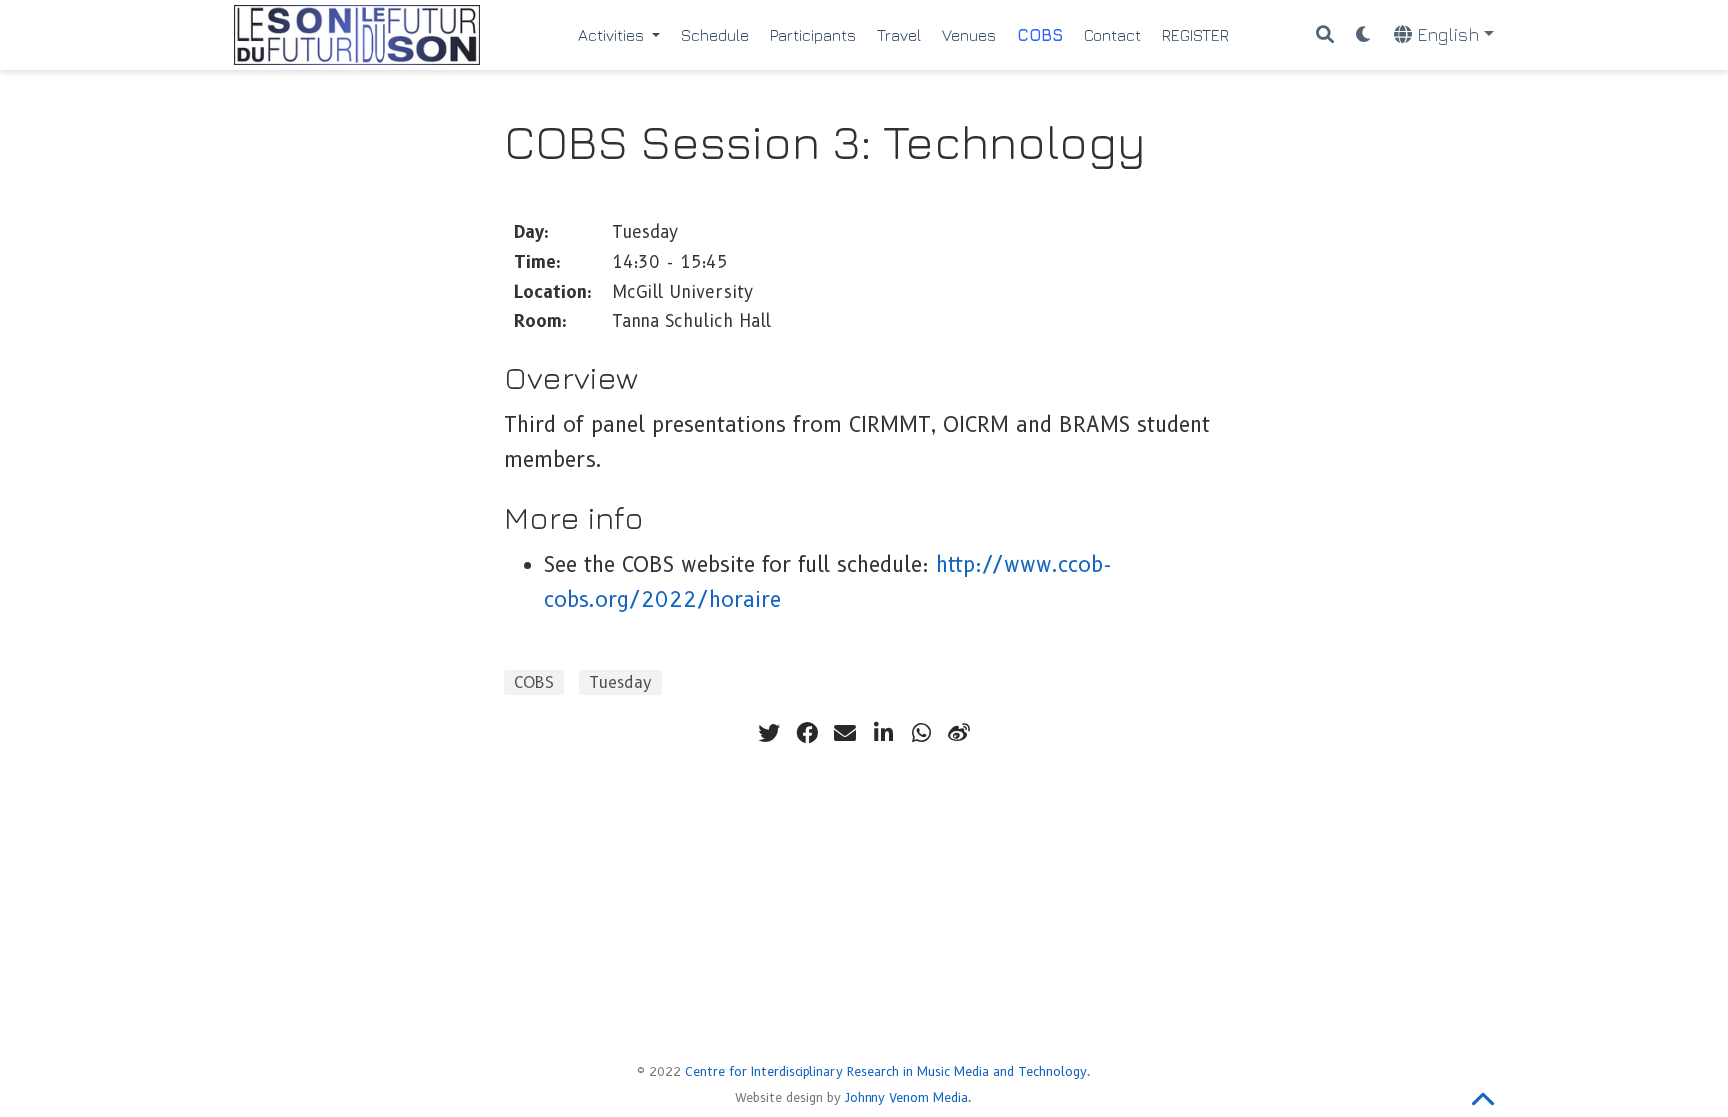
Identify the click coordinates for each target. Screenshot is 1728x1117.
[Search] (1325, 35)
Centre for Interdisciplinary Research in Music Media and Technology (886, 1071)
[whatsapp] (921, 733)
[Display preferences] (1364, 35)
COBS (534, 682)
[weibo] (959, 733)
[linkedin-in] (883, 733)
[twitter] (769, 733)
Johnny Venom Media (906, 1097)
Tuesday (620, 682)
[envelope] (845, 733)
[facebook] (807, 733)
